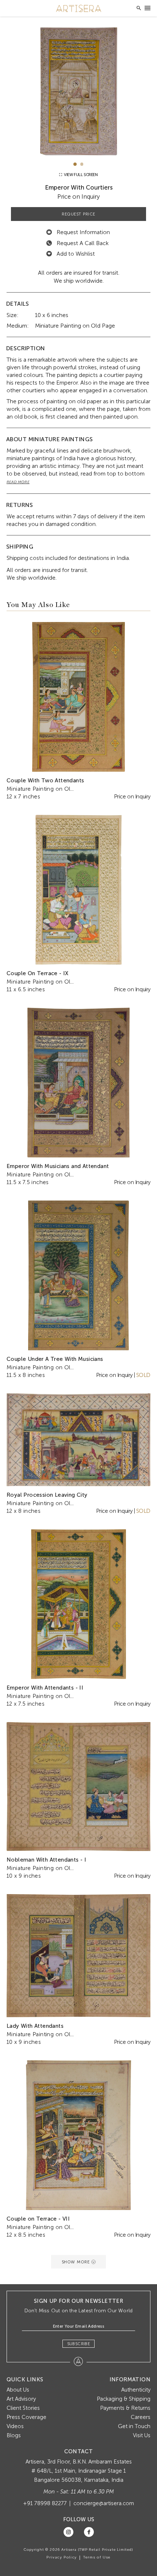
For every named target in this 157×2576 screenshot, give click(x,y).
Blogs (14, 2435)
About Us (18, 2390)
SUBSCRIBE (79, 2344)
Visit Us (142, 2435)
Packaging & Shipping (124, 2399)
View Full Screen (80, 175)
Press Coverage (26, 2417)
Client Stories (23, 2408)
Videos (15, 2426)
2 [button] (82, 164)
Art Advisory (21, 2399)
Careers (141, 2417)
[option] (79, 91)
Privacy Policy (62, 2557)
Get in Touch (134, 2426)
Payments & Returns (125, 2408)
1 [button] (75, 164)
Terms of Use (97, 2557)
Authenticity (136, 2390)
